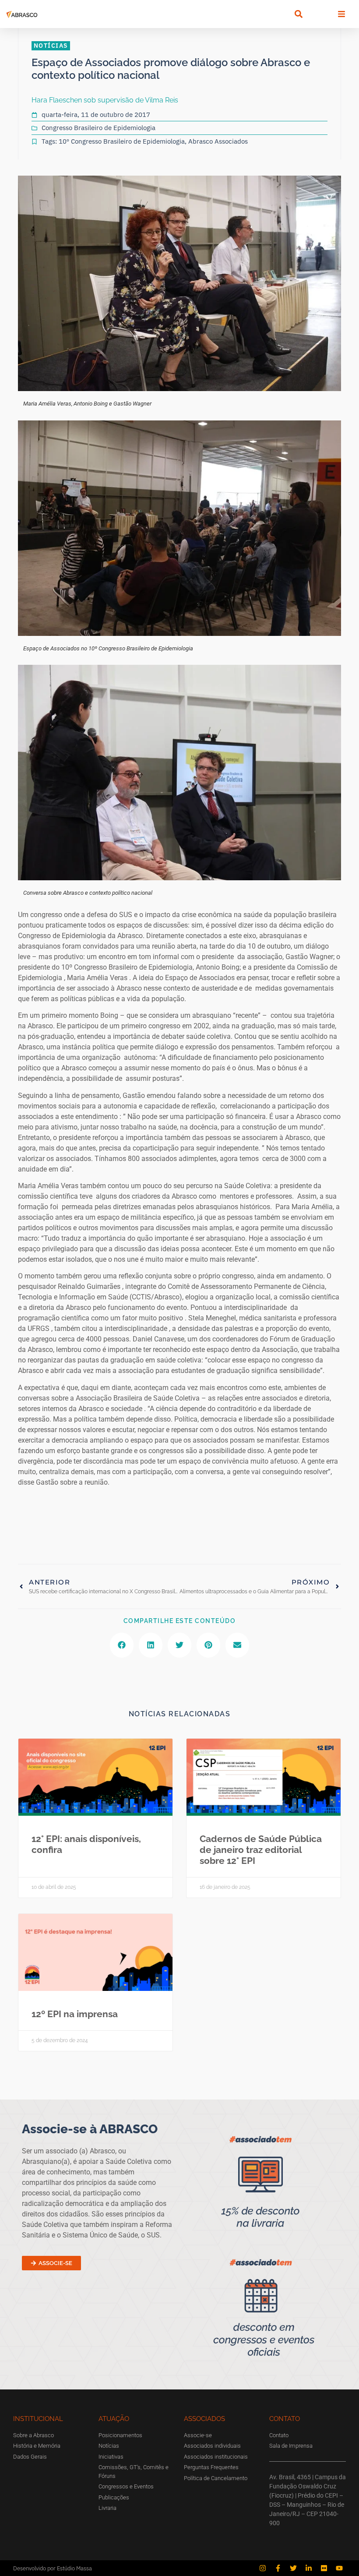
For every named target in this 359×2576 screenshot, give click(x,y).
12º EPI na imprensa (75, 2014)
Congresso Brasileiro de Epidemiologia (99, 128)
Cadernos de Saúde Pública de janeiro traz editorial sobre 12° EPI (261, 1850)
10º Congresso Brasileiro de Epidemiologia (122, 141)
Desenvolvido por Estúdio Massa (53, 2568)
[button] (298, 14)
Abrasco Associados (218, 141)
